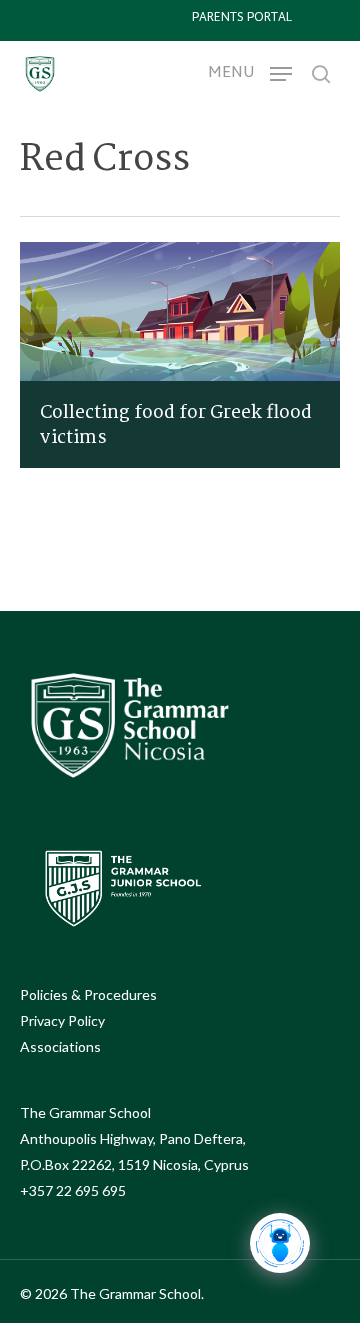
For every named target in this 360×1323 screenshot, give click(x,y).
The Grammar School (85, 1112)
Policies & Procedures (88, 994)
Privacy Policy (62, 1020)
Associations (60, 1046)
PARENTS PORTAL (242, 18)
